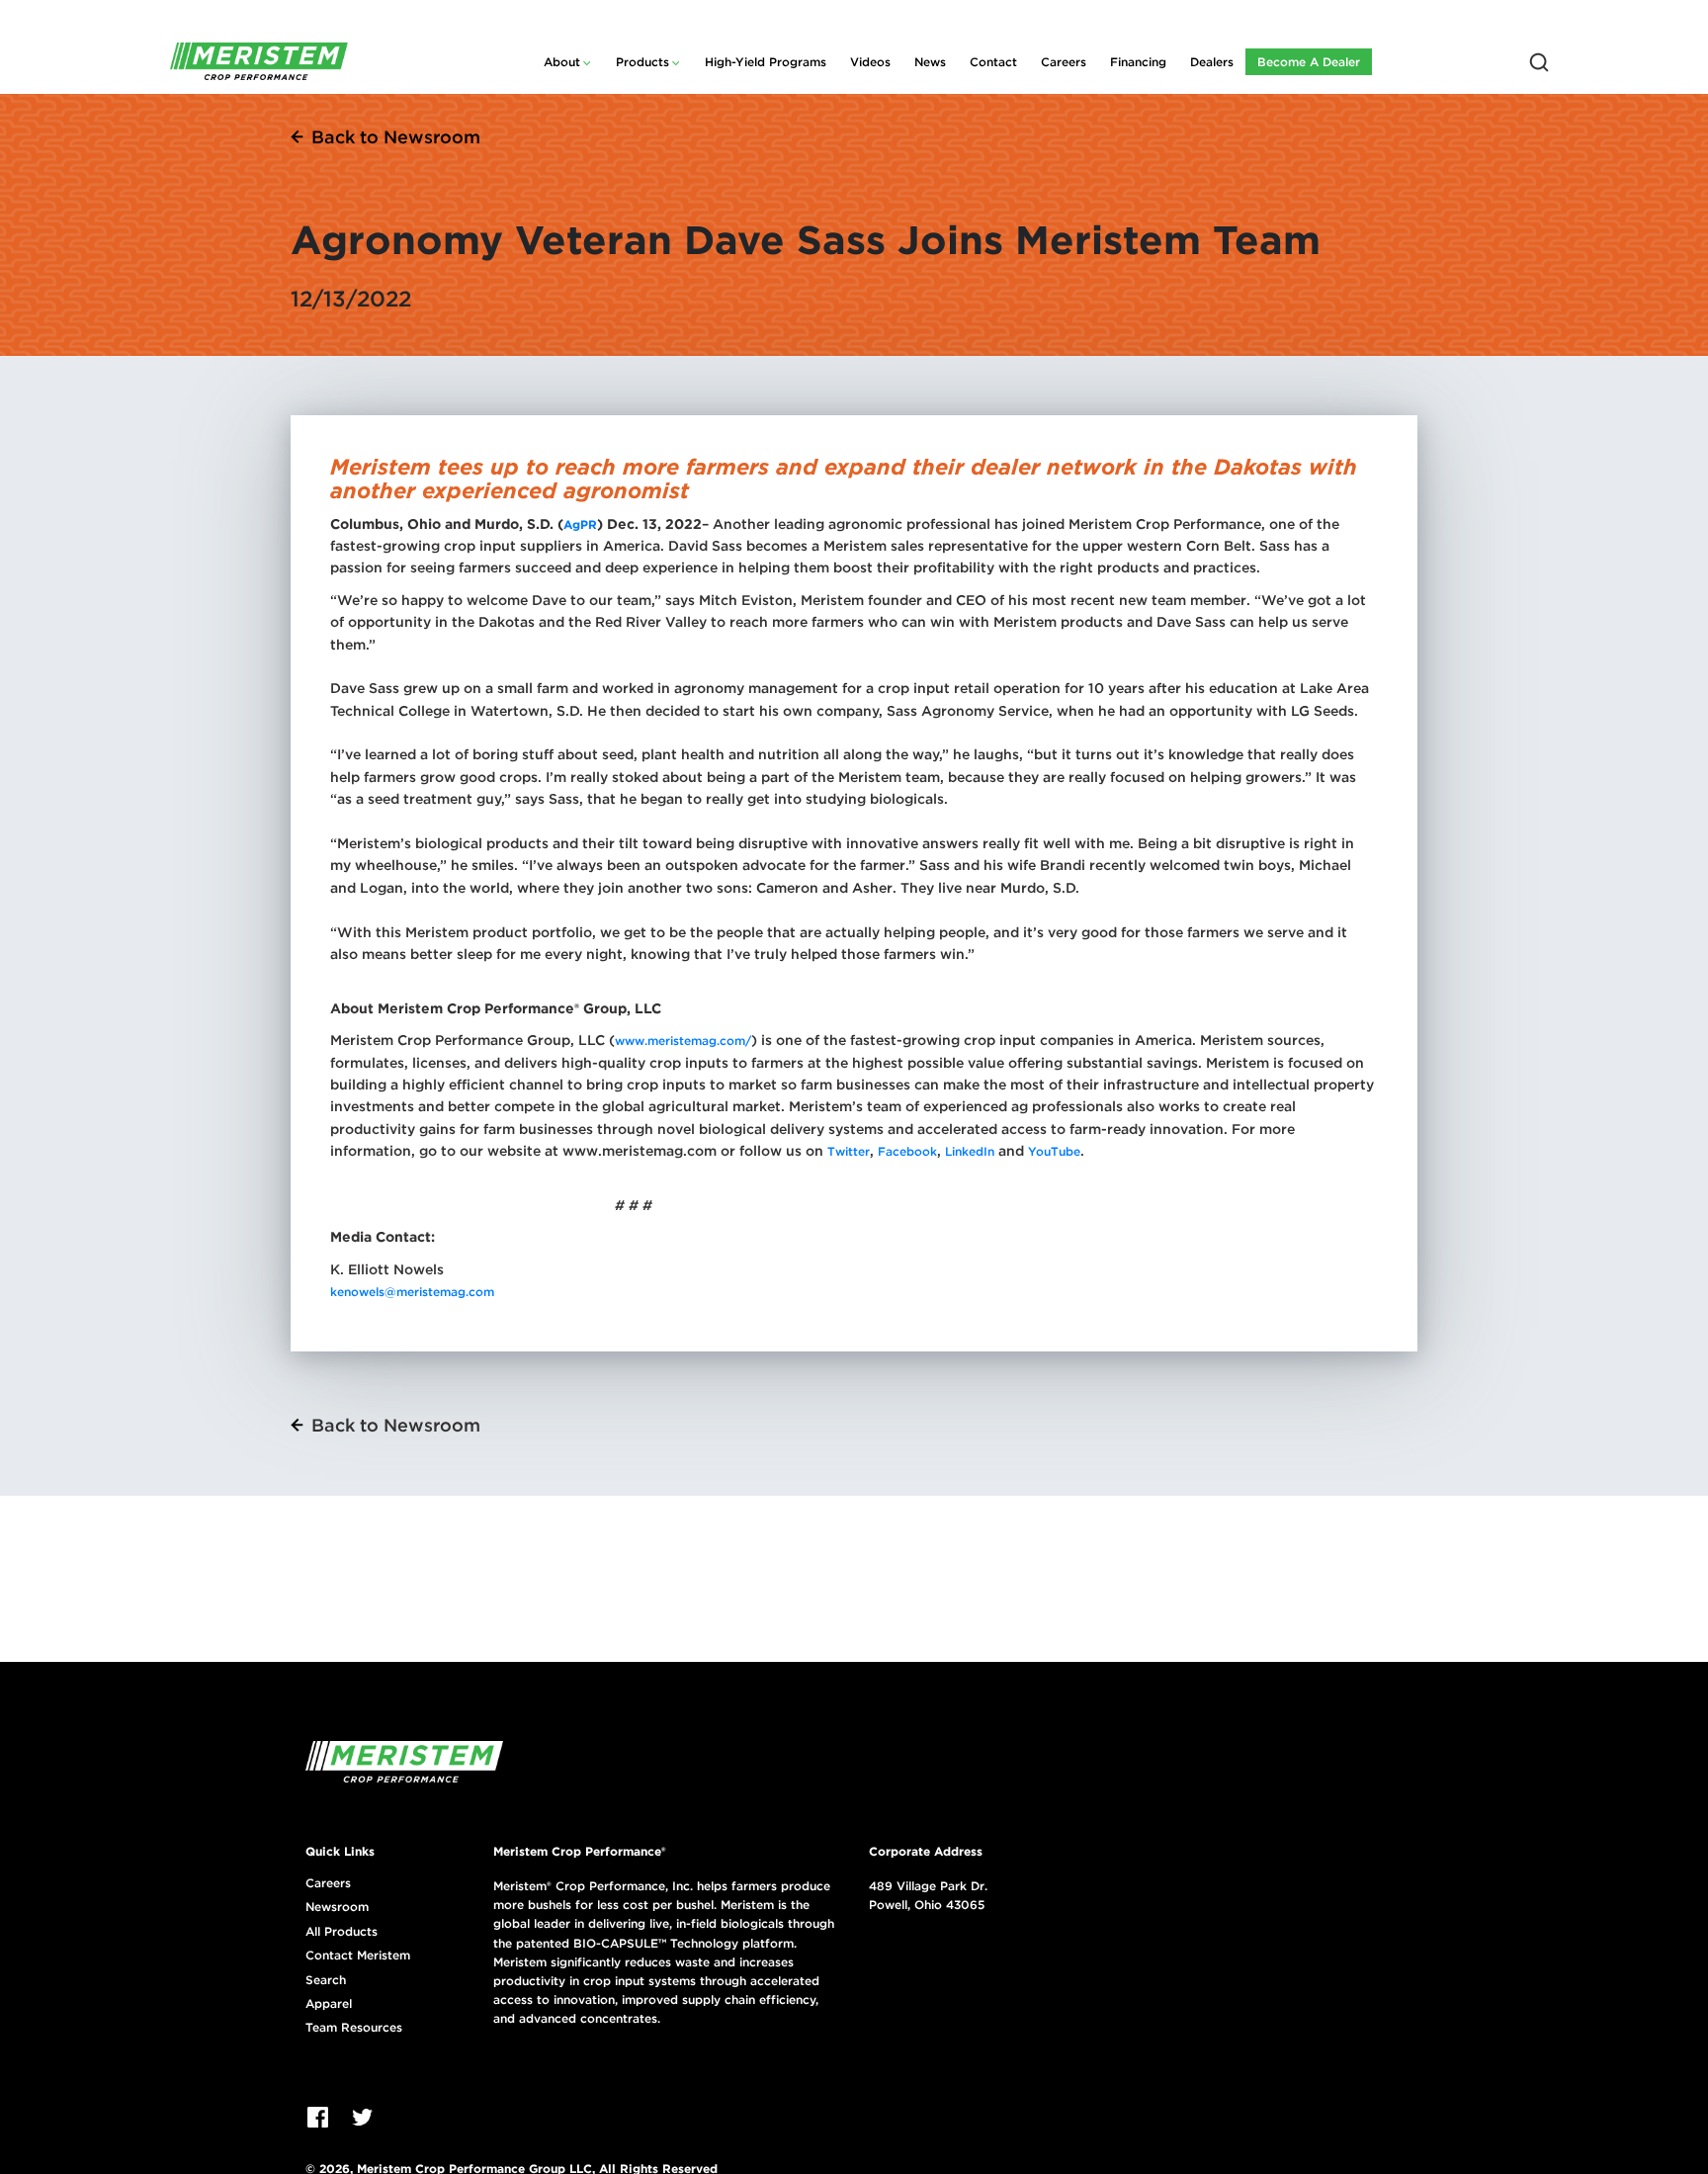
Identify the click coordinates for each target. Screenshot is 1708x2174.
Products (642, 62)
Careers (1064, 62)
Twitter (849, 1151)
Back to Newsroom (396, 137)
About (562, 62)
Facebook (905, 1151)
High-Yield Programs (766, 62)
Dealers (1212, 62)
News (930, 62)
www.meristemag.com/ (683, 1041)
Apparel (329, 2004)
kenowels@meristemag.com (412, 1292)
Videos (870, 62)
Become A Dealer (1309, 62)
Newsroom (337, 1907)
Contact (993, 62)
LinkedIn (970, 1151)
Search (326, 1980)
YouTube (1054, 1151)
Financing (1138, 62)
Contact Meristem (358, 1956)
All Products (342, 1932)
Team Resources (354, 2028)
